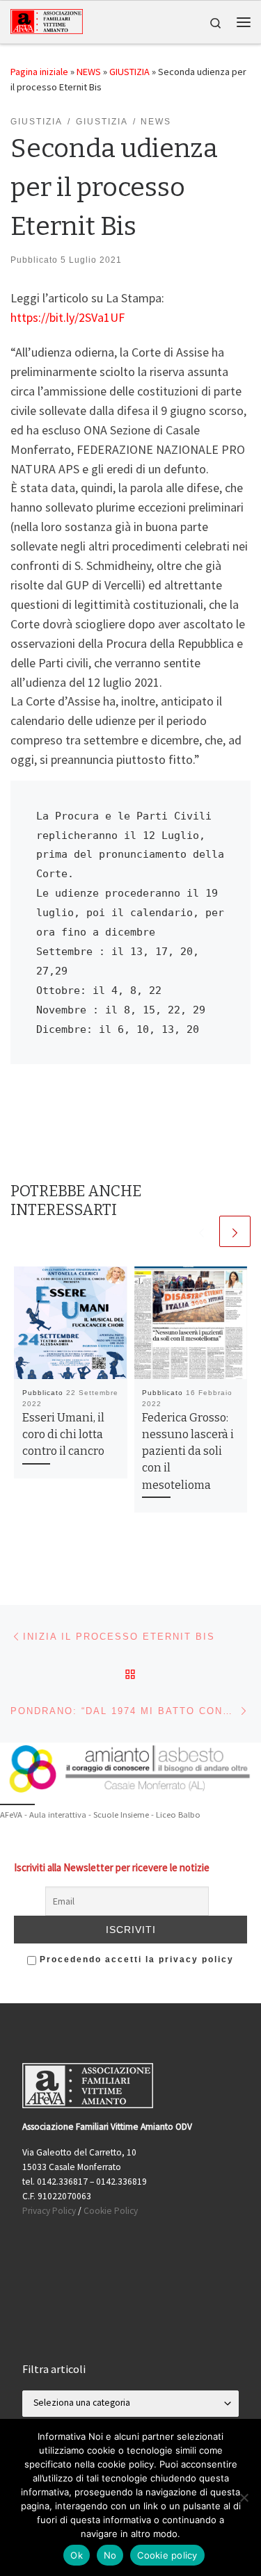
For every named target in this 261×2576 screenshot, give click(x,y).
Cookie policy (167, 2555)
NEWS (89, 72)
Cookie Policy (111, 2211)
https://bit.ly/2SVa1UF (68, 317)
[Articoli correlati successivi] (235, 1231)
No (110, 2555)
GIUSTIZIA (129, 72)
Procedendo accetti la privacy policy (135, 1959)
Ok (77, 2555)
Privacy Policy (49, 2211)
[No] (244, 2497)
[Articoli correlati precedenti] (201, 1231)
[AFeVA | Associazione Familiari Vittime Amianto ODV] (47, 21)
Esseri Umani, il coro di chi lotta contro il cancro (63, 1435)
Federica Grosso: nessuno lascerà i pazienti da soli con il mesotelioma (188, 1451)
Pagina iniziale (39, 72)
